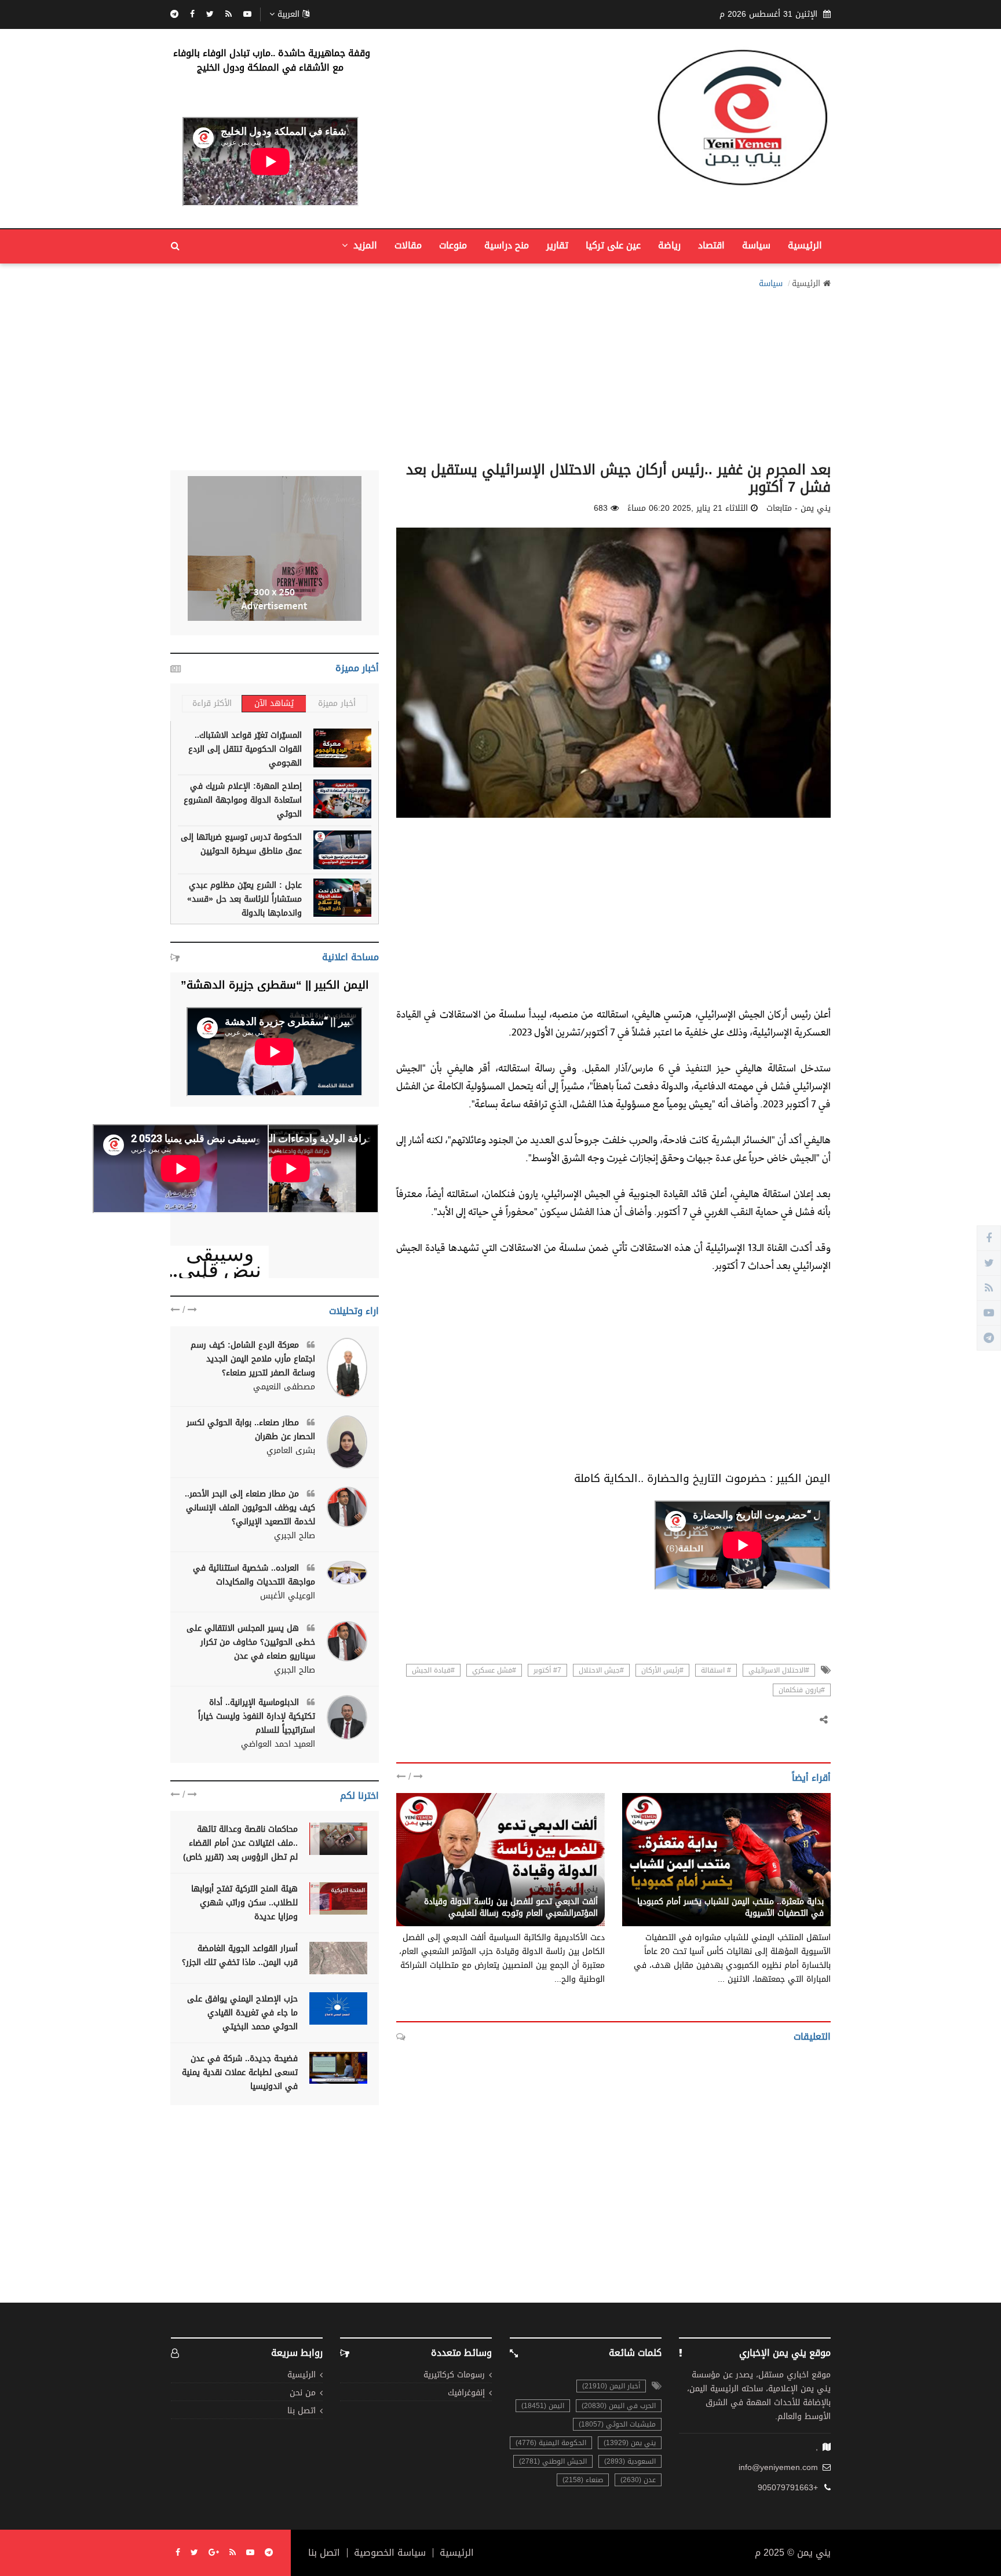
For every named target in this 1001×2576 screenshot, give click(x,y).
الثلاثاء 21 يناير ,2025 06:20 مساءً (688, 508)
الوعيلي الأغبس (288, 1596)
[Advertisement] (500, 372)
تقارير (557, 245)
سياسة (756, 245)
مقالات (408, 245)
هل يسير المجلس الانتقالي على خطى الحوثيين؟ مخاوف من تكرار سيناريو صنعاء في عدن (251, 1642)
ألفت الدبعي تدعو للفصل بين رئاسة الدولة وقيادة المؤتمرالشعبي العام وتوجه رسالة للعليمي (511, 1907)
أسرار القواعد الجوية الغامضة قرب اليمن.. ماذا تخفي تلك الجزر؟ (240, 1955)
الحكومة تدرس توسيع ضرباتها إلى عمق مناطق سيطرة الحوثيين (241, 844)
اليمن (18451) (543, 2406)
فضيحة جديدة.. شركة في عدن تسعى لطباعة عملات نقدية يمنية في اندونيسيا (240, 2072)
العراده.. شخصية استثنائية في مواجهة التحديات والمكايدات (254, 1575)
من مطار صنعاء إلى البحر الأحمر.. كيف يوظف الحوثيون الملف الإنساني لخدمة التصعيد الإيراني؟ (250, 1508)
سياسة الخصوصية (390, 2553)
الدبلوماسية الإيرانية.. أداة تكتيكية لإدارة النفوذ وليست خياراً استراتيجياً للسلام (257, 1716)
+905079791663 (788, 2488)
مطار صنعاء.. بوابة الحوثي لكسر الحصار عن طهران (251, 1430)
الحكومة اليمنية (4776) (551, 2443)
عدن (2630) (638, 2480)
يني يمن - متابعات (566, 1889)
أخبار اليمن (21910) (611, 2386)
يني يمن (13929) (630, 2443)
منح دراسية (507, 245)
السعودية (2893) (630, 2461)
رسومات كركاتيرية (454, 2375)
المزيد (364, 245)
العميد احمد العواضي (278, 1744)
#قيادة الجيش (433, 1670)
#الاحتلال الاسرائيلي (779, 1670)
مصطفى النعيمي (284, 1387)
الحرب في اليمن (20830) (619, 2406)
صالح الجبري (295, 1536)
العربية (288, 14)
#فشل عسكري (494, 1670)
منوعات (453, 245)
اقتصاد (711, 245)
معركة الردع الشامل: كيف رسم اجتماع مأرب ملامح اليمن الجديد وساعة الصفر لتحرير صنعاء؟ (253, 1359)
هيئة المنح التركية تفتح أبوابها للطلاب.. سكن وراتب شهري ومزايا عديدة (244, 1903)
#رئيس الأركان (662, 1670)
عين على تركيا (613, 245)
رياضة (669, 245)
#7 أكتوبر (547, 1670)
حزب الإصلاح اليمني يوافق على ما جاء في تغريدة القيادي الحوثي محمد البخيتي (242, 2013)
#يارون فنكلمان (802, 1690)
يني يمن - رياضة (795, 1889)
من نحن (303, 2393)
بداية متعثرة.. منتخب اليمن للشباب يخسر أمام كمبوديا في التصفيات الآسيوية (730, 1907)
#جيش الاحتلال (601, 1670)
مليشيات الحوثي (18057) (617, 2424)
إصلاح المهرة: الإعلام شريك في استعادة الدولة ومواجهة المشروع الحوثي (243, 800)
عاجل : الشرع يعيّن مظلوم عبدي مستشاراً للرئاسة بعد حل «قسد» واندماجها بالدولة (244, 899)
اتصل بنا (302, 2411)
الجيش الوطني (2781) (553, 2461)
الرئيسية (805, 245)
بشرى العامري (291, 1451)
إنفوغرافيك (466, 2393)
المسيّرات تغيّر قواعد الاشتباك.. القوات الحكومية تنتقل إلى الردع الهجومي (245, 749)
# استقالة (716, 1670)
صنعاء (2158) (583, 2480)
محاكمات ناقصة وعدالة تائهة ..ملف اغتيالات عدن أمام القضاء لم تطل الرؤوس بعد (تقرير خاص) (240, 1843)
